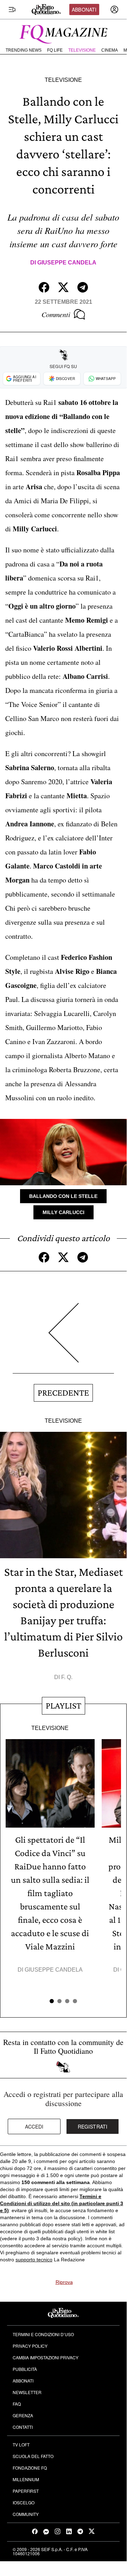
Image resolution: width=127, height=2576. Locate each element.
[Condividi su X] (63, 287)
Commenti (56, 314)
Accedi (34, 2126)
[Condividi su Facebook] (44, 287)
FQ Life (55, 50)
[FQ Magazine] (63, 33)
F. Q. (67, 1677)
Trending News (24, 50)
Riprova (64, 2282)
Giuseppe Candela (67, 263)
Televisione (82, 50)
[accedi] (114, 9)
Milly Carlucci (64, 1212)
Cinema (110, 50)
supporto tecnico (34, 2260)
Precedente (63, 1393)
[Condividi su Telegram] (83, 287)
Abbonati (84, 9)
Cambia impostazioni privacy (46, 2357)
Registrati (93, 2126)
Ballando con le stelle (63, 1196)
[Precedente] (63, 1338)
